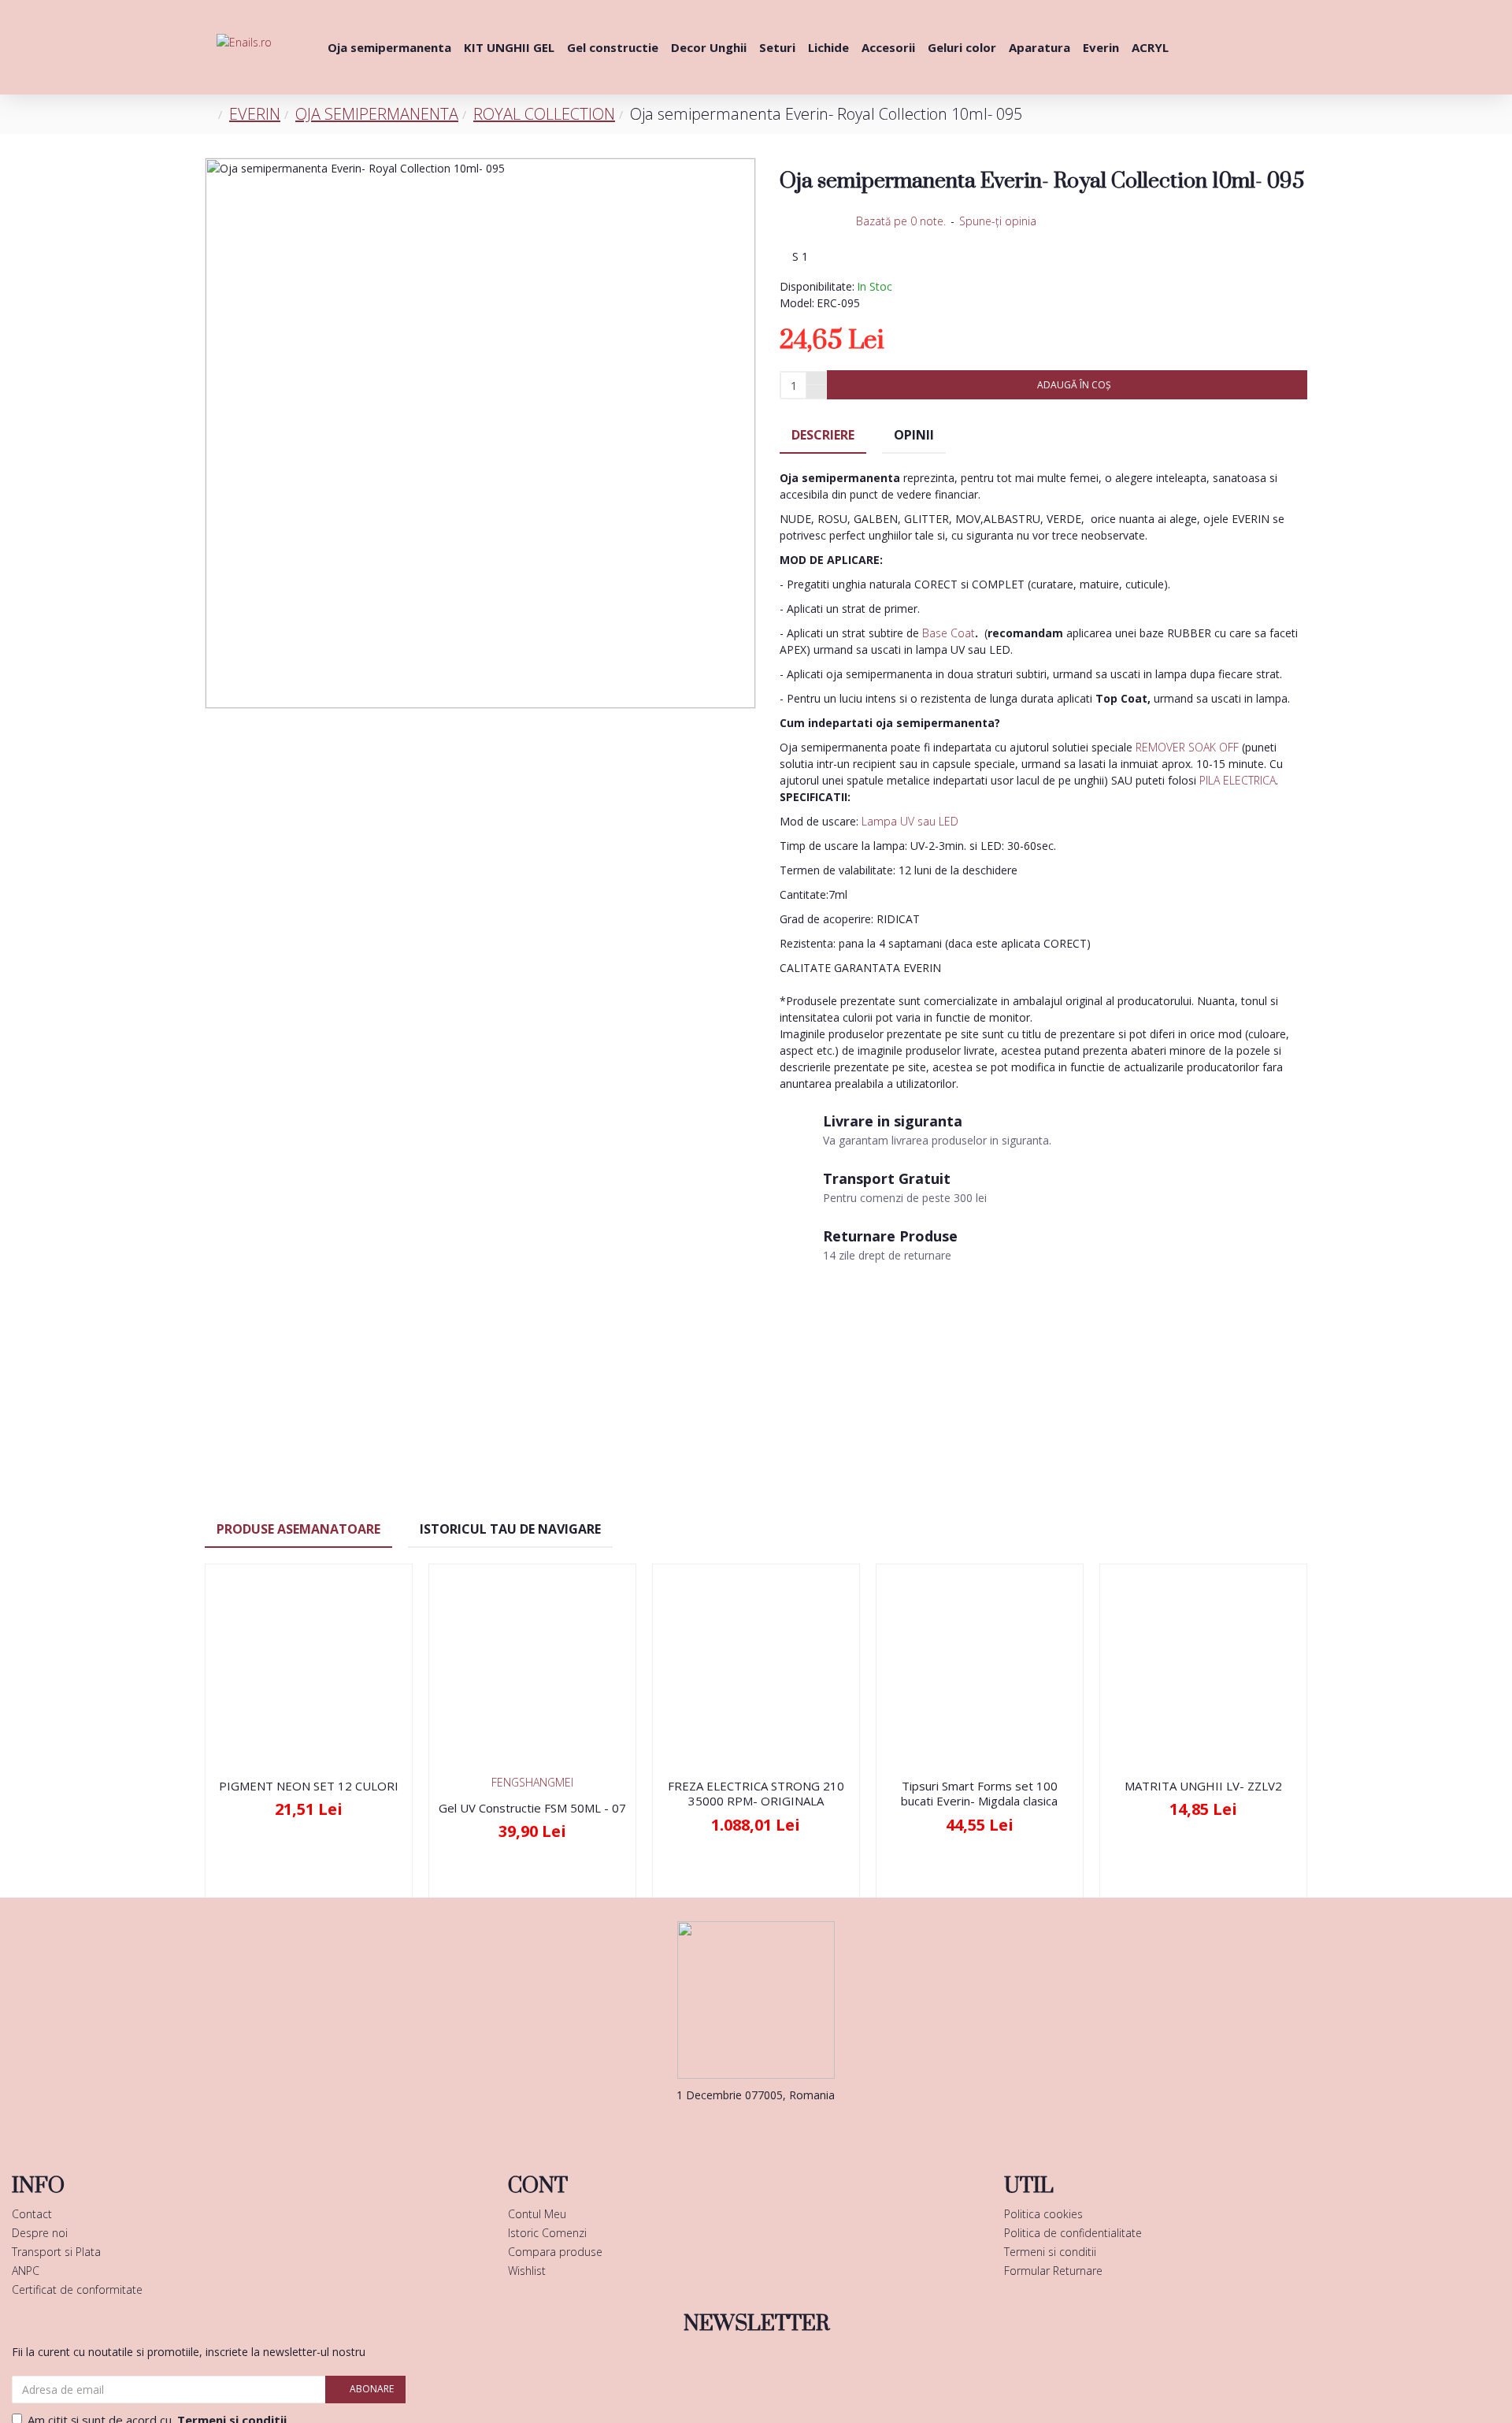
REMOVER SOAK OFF (1187, 747)
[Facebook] (732, 2127)
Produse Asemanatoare (298, 1529)
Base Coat (949, 633)
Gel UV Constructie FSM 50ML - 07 (532, 1808)
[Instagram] (780, 2127)
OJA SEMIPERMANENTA (377, 114)
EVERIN (255, 114)
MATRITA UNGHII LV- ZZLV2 (1203, 1786)
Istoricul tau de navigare (510, 1529)
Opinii (914, 435)
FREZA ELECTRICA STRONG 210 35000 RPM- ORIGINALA (756, 1794)
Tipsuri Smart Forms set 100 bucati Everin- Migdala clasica (979, 1794)
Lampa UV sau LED (910, 821)
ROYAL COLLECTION (544, 114)
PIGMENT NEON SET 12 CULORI (309, 1786)
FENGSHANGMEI (532, 1782)
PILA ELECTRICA (1238, 780)
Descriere (823, 435)
